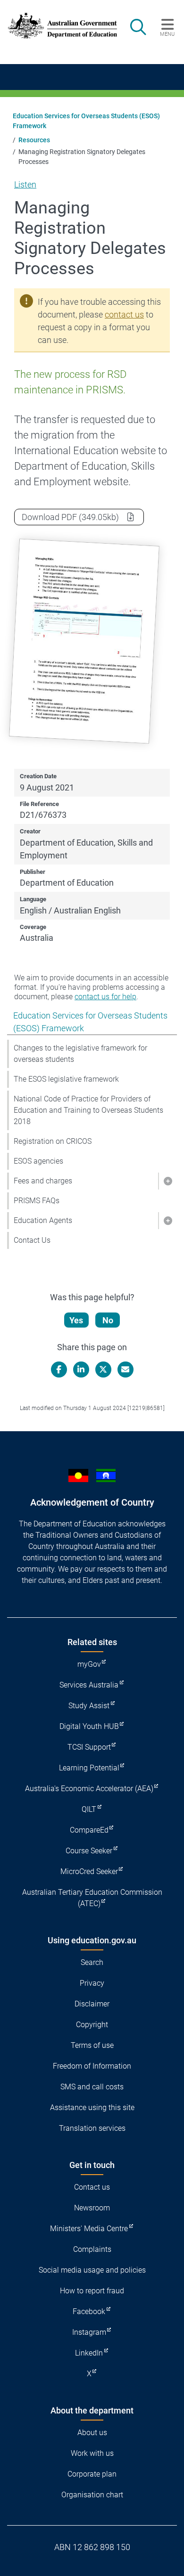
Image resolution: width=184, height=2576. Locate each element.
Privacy (92, 1983)
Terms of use (92, 2045)
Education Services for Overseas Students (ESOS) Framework (86, 121)
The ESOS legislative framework (66, 1079)
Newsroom (92, 2208)
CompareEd (89, 1830)
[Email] (125, 1370)
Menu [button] (167, 34)
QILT (89, 1809)
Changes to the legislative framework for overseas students (80, 1054)
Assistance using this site (92, 2107)
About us (92, 2433)
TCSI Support (89, 1747)
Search (92, 1962)
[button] (167, 1181)
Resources (34, 140)
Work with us (92, 2453)
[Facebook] (59, 1370)
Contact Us (32, 1240)
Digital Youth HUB (89, 1726)
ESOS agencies (38, 1161)
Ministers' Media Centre (89, 2229)
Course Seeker (89, 1851)
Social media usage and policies (92, 2270)
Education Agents (43, 1220)
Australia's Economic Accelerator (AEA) (89, 1789)
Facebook (89, 2311)
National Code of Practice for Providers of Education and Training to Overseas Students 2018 (88, 1110)
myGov (89, 1664)
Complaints (92, 2249)
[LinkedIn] (81, 1370)
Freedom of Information (92, 2066)
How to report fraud (92, 2291)
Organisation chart (92, 2495)
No (108, 1320)
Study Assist (89, 1706)
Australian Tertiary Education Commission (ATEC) (92, 1898)
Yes (76, 1320)
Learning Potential (89, 1768)
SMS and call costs (92, 2087)
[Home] (58, 26)
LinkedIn (89, 2353)
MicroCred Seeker (89, 1871)
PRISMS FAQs (37, 1201)
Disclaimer (92, 2004)
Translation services (92, 2128)
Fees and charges (43, 1181)
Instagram (89, 2332)
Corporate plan (92, 2474)
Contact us (92, 2187)
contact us (124, 314)
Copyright (92, 2025)
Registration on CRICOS (53, 1141)
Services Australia (89, 1685)
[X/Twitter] (103, 1370)
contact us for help (105, 997)
